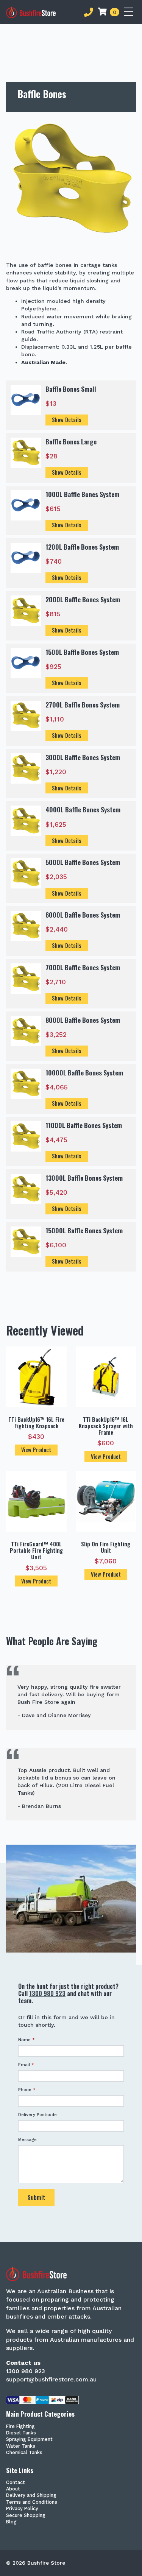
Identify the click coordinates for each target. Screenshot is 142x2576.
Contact (16, 2483)
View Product (36, 1450)
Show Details (67, 420)
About (13, 2489)
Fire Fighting (20, 2427)
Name (27, 2040)
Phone (27, 2090)
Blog (11, 2522)
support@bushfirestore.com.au (51, 2379)
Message (27, 2140)
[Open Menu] (130, 12)
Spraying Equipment (29, 2440)
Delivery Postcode (37, 2115)
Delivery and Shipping (31, 2496)
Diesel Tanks (21, 2433)
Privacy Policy (22, 2509)
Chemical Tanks (24, 2453)
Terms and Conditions (32, 2502)
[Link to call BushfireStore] (89, 12)
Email (26, 2065)
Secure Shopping (26, 2516)
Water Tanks (21, 2446)
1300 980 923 (47, 1993)
